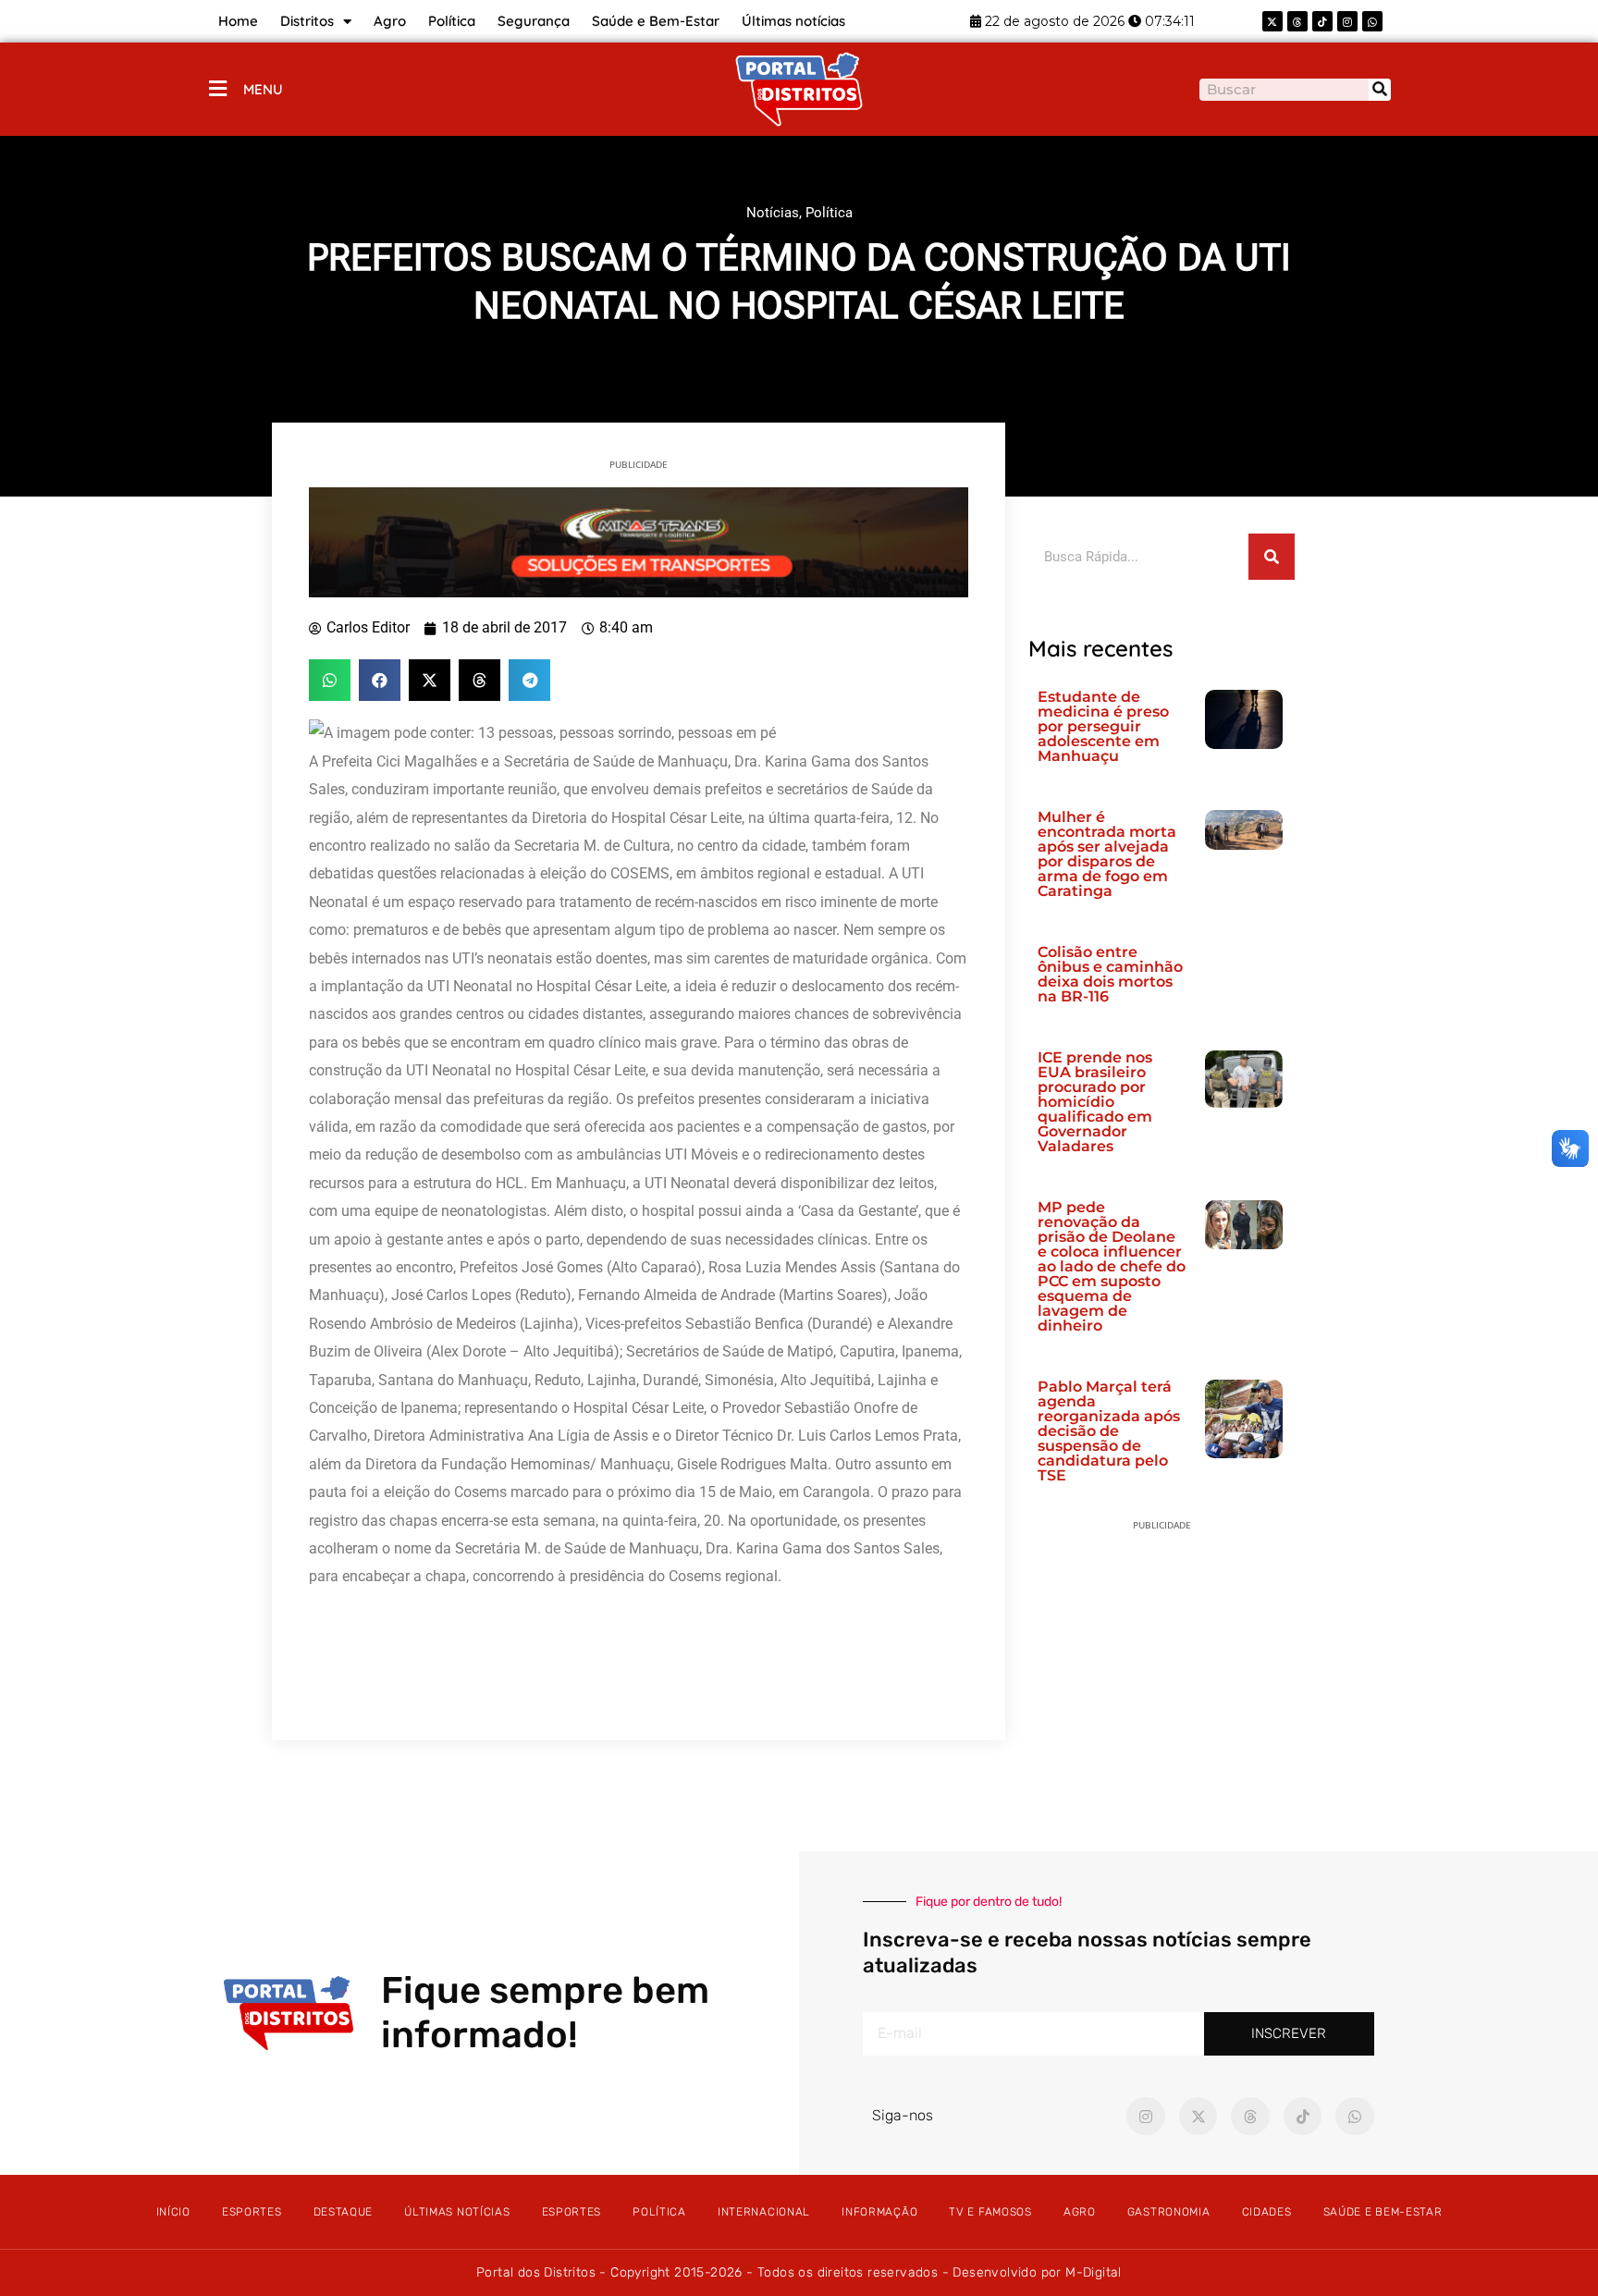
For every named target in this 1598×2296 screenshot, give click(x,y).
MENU (263, 89)
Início (173, 2212)
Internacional (764, 2212)
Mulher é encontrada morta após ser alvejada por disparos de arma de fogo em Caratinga (1107, 854)
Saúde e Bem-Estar (656, 21)
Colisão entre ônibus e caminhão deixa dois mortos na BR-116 (1110, 974)
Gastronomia (1169, 2212)
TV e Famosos (990, 2212)
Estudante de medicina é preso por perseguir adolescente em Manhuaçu (1103, 726)
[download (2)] (639, 541)
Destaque (344, 2212)
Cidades (1267, 2212)
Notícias (773, 213)
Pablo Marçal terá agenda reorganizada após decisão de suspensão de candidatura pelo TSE (1109, 1431)
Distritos (307, 21)
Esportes (252, 2212)
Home (238, 21)
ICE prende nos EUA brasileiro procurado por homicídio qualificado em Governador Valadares (1095, 1102)
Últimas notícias (793, 21)
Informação (879, 2212)
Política (452, 21)
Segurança (534, 21)
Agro (390, 21)
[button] (330, 680)
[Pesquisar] (1380, 90)
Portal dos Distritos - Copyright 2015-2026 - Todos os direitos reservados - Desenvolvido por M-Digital (799, 2272)
